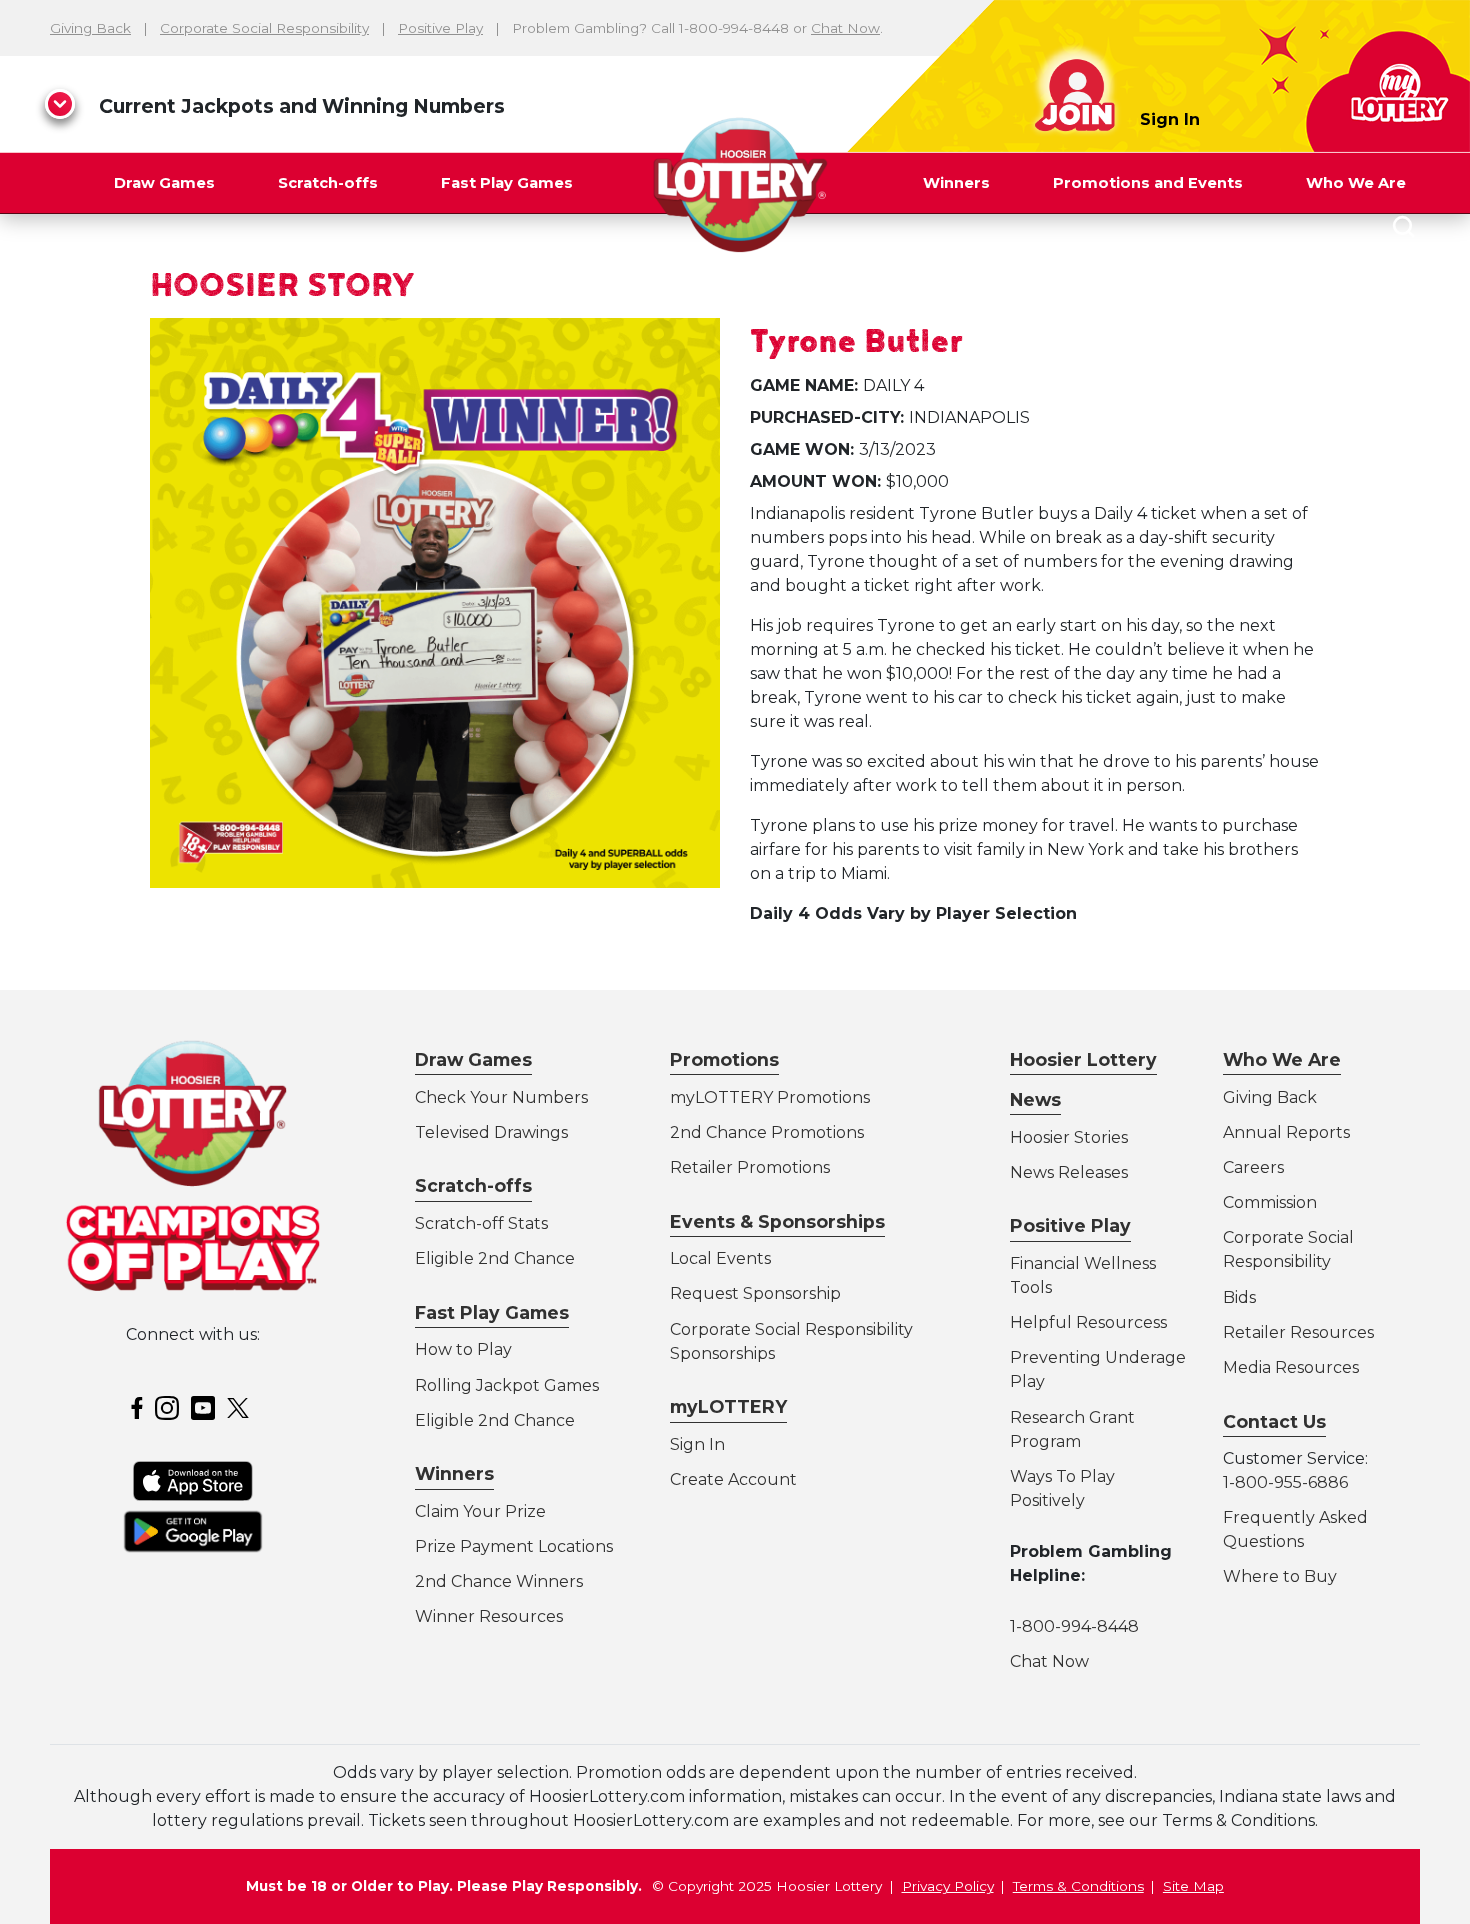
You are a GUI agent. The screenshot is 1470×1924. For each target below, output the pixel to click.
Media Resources (1291, 1367)
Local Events (720, 1258)
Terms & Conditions (1078, 1886)
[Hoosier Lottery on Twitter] (241, 1406)
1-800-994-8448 (1074, 1626)
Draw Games (164, 183)
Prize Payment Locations (514, 1546)
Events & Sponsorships (777, 1221)
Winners (956, 183)
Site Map (1193, 1886)
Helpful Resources (1085, 1322)
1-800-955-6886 (1285, 1482)
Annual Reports (1286, 1132)
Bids (1239, 1297)
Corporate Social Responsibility (264, 28)
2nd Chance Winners (499, 1581)
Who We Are (1356, 183)
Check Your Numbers (501, 1097)
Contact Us (1274, 1421)
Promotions (724, 1059)
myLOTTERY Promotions (770, 1097)
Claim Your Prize (480, 1511)
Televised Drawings (491, 1132)
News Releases (1069, 1172)
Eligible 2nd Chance (495, 1258)
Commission (1270, 1202)
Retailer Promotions (750, 1167)
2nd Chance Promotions (767, 1132)
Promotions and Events (1148, 183)
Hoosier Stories (1069, 1137)
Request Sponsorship (755, 1293)
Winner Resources (489, 1616)
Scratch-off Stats (481, 1223)
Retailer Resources (1298, 1332)
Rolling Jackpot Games (507, 1385)
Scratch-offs (328, 183)
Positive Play (440, 28)
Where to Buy (1280, 1576)
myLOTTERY (728, 1406)
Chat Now (845, 28)
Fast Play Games (507, 183)
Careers (1253, 1167)
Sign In (1170, 119)
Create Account (733, 1479)
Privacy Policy (948, 1886)
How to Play (463, 1349)
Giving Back (90, 28)
